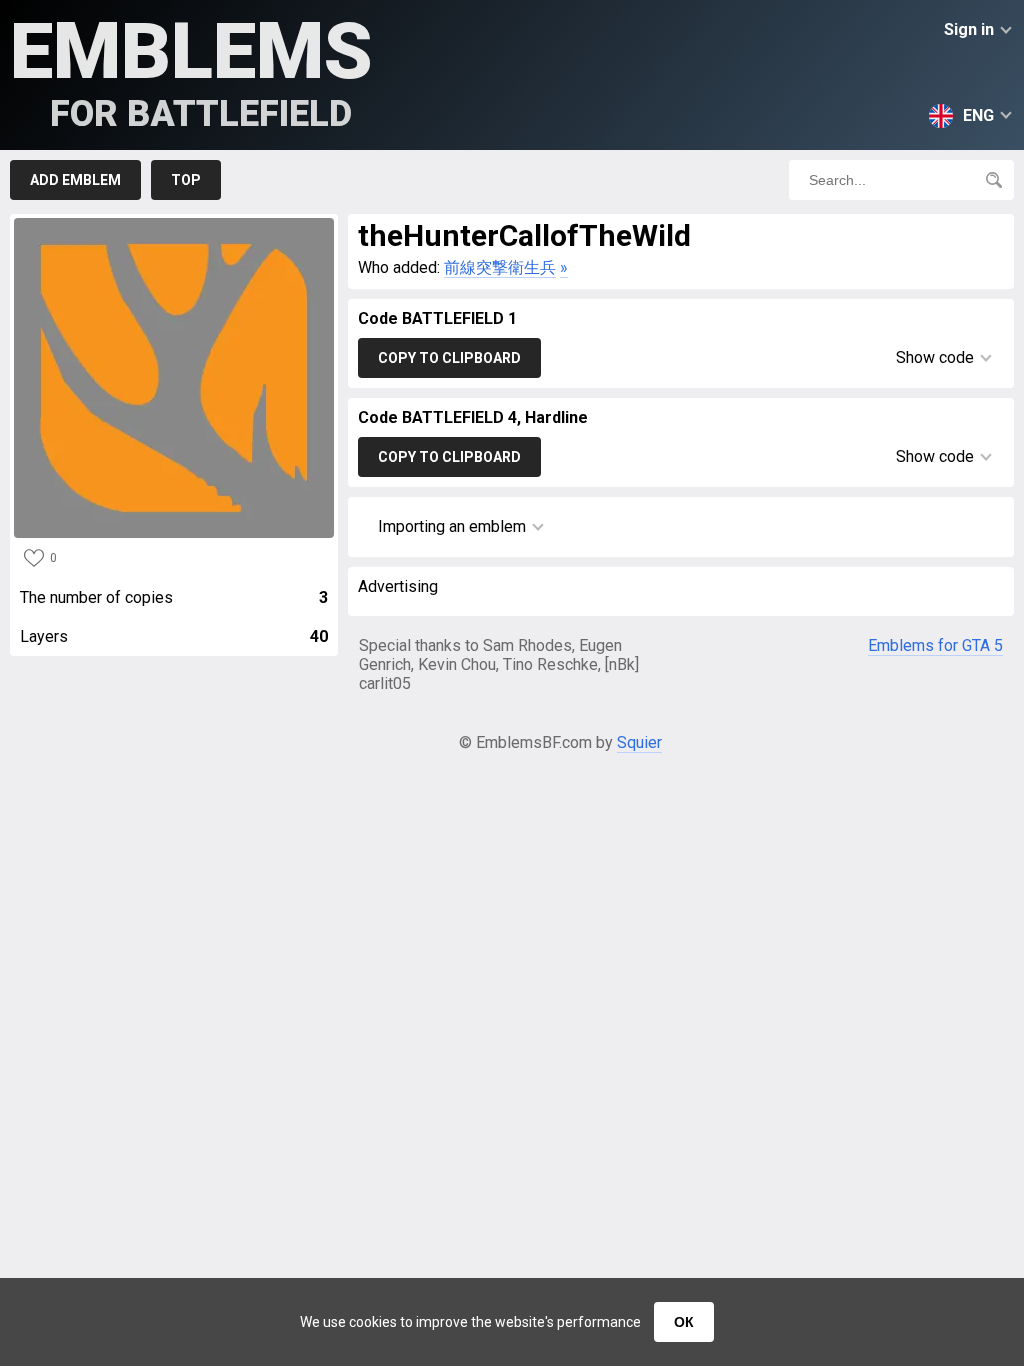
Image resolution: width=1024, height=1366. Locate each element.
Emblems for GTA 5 (935, 645)
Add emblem (75, 180)
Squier (639, 742)
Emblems (191, 70)
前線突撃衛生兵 (500, 267)
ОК (684, 1322)
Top (186, 180)
